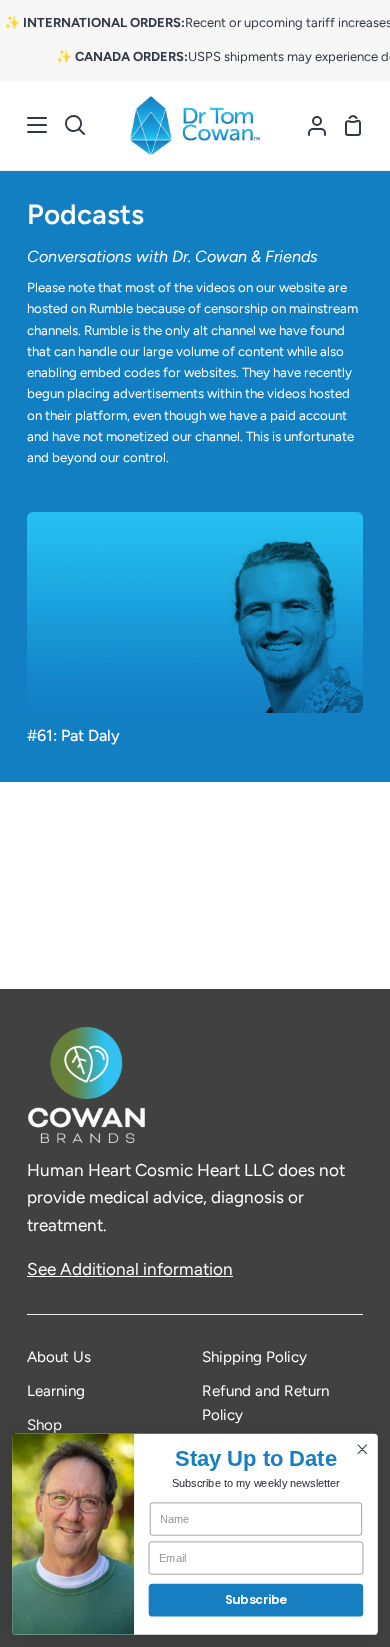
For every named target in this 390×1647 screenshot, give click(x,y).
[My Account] (309, 126)
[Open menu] (24, 125)
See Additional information (130, 1269)
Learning (56, 1391)
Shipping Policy (254, 1357)
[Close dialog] (362, 1449)
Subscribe (256, 1600)
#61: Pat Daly (73, 735)
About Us (59, 1357)
